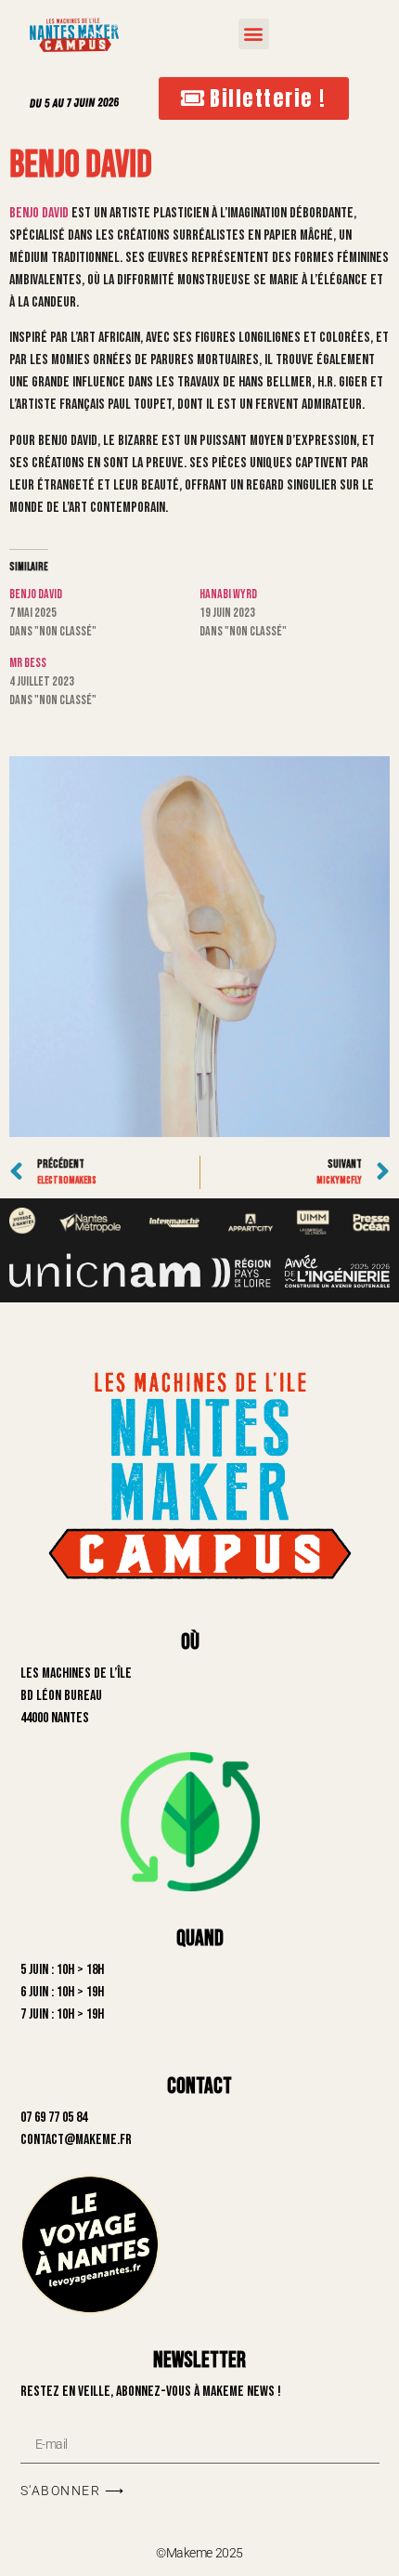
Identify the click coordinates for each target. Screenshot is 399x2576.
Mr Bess (28, 663)
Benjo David (39, 213)
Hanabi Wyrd (228, 594)
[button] (254, 34)
